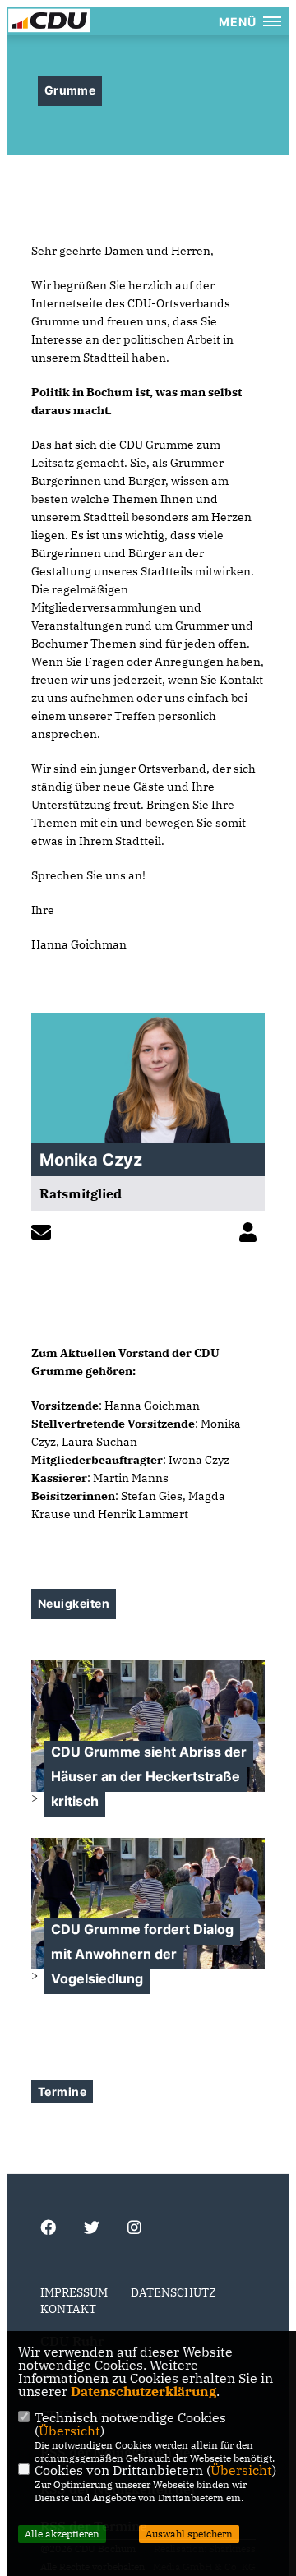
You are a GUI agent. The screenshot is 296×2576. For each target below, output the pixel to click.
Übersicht (69, 2431)
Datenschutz (173, 2292)
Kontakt (68, 2309)
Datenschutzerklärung (143, 2391)
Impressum (74, 2292)
